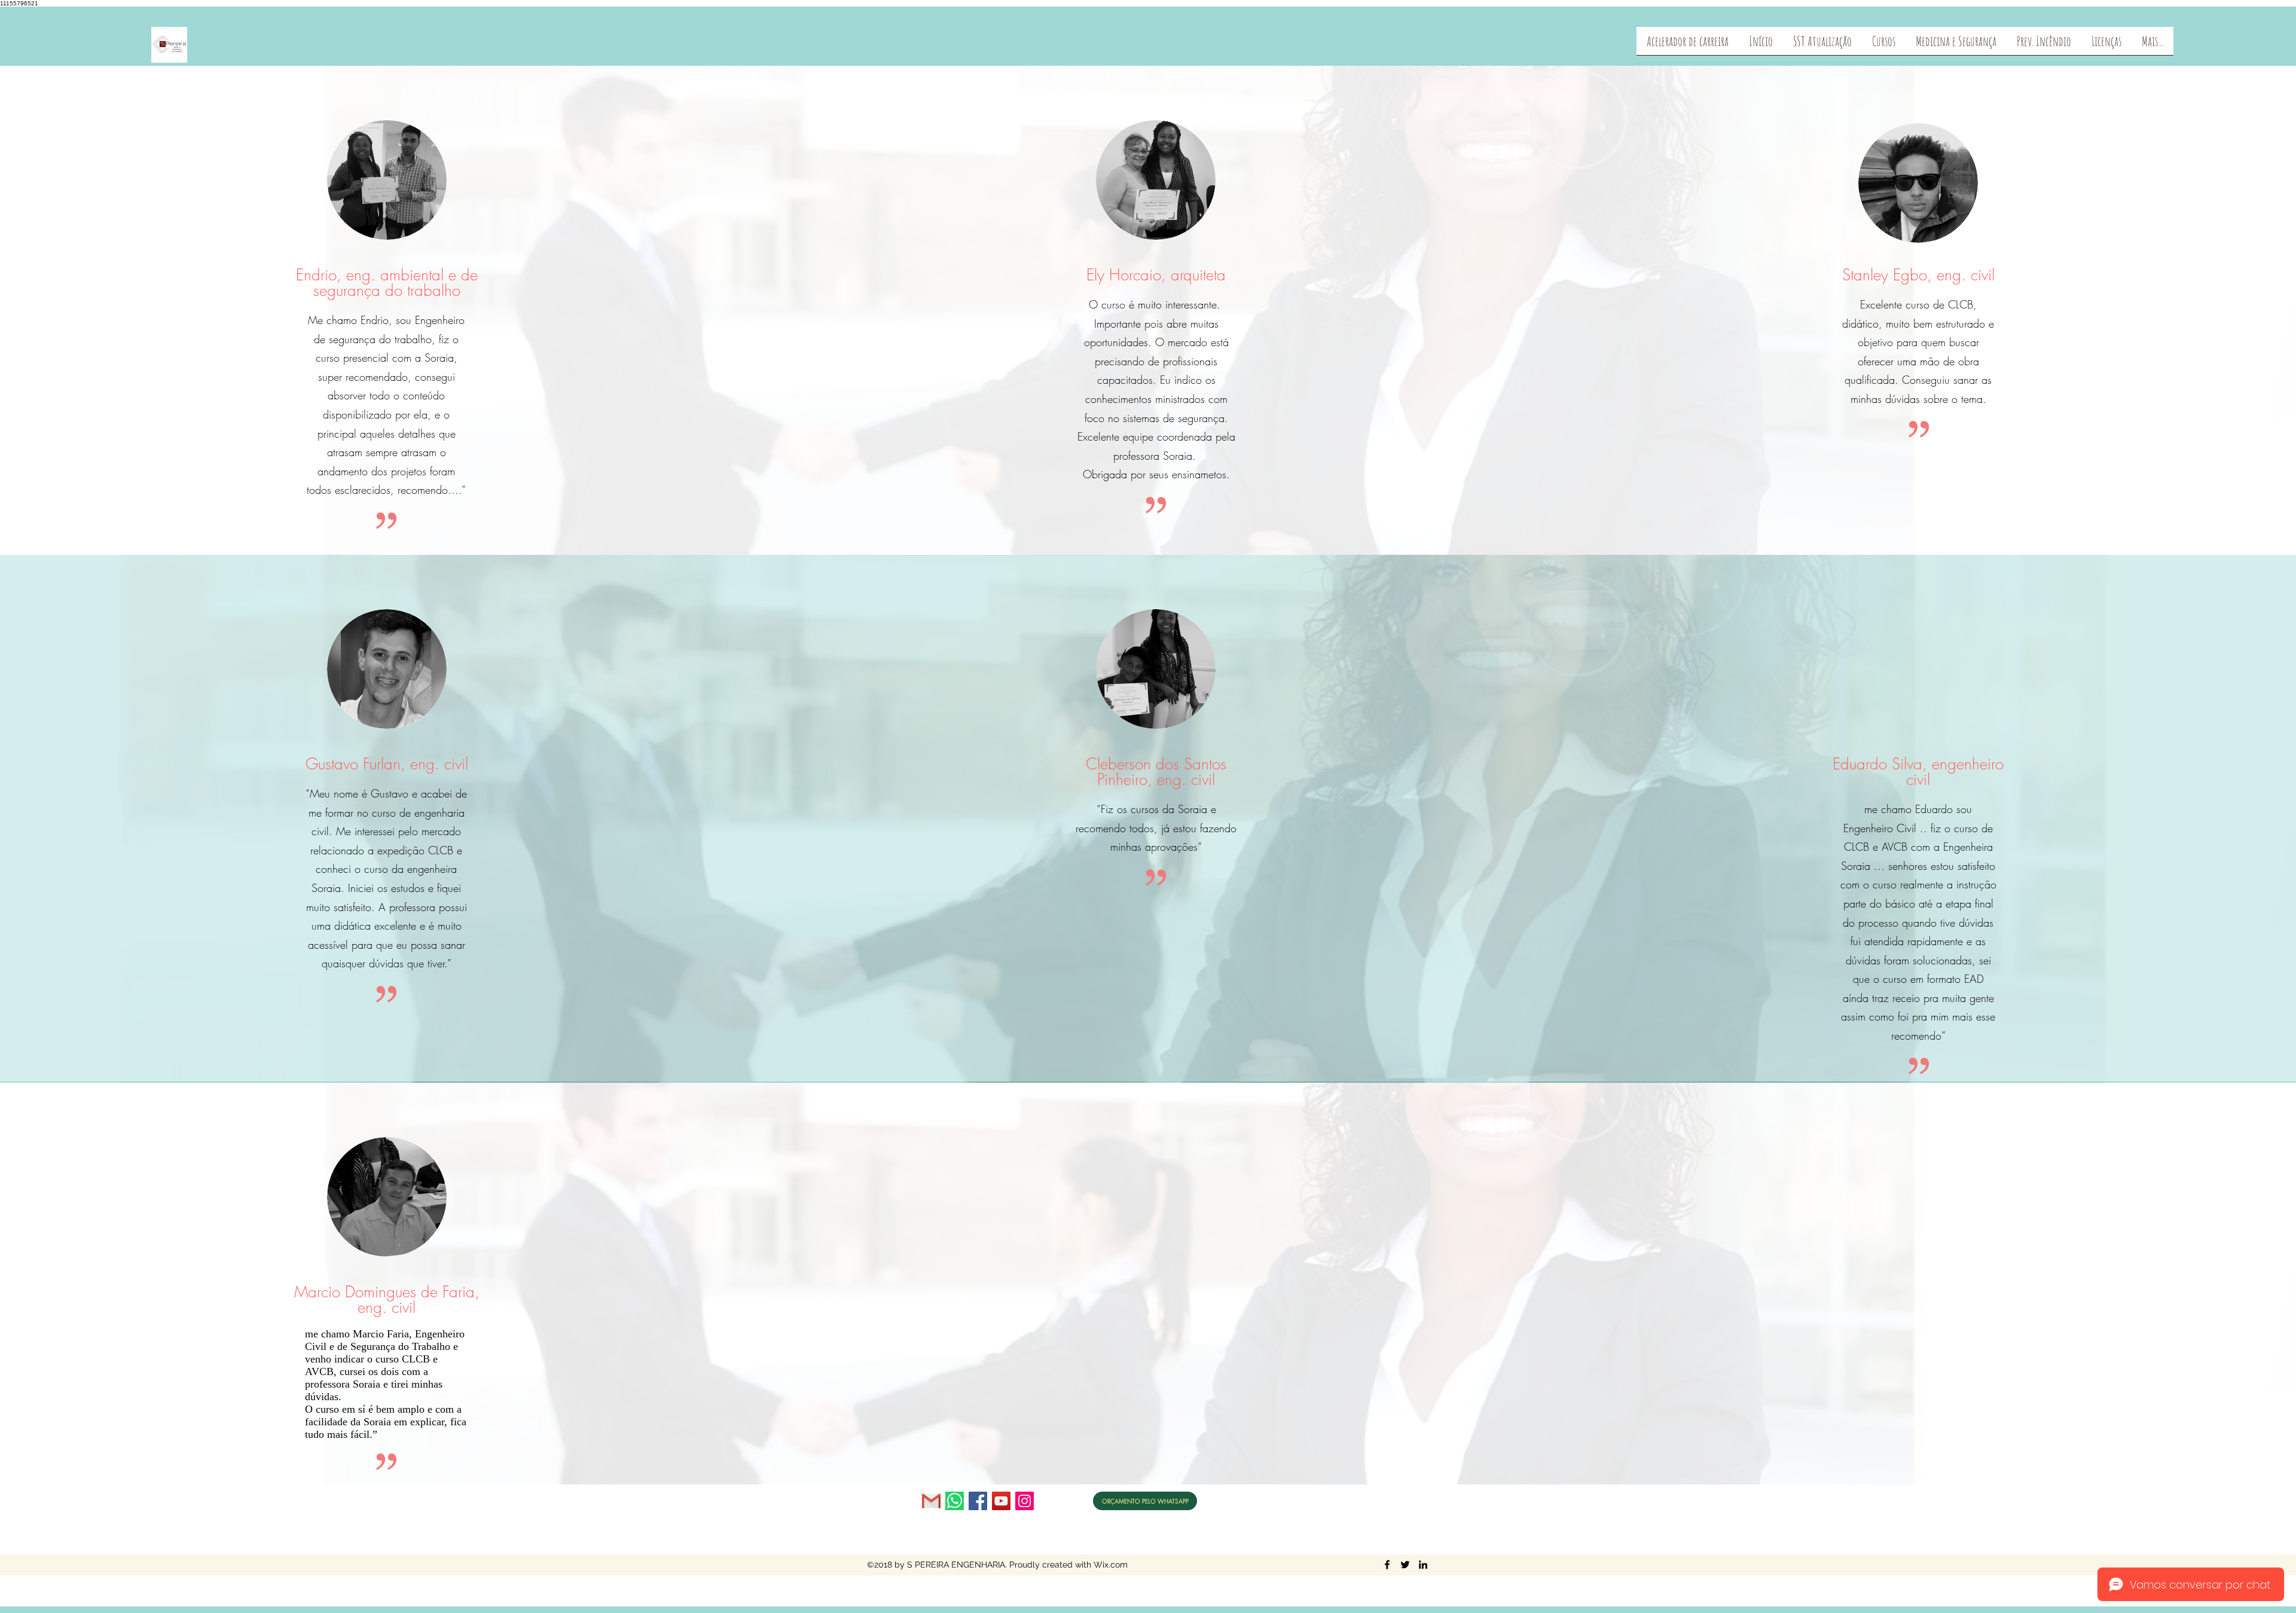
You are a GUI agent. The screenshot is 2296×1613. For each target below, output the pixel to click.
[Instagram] (1025, 1501)
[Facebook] (978, 1501)
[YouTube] (1001, 1501)
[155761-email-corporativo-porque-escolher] (931, 1501)
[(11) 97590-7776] (955, 1501)
